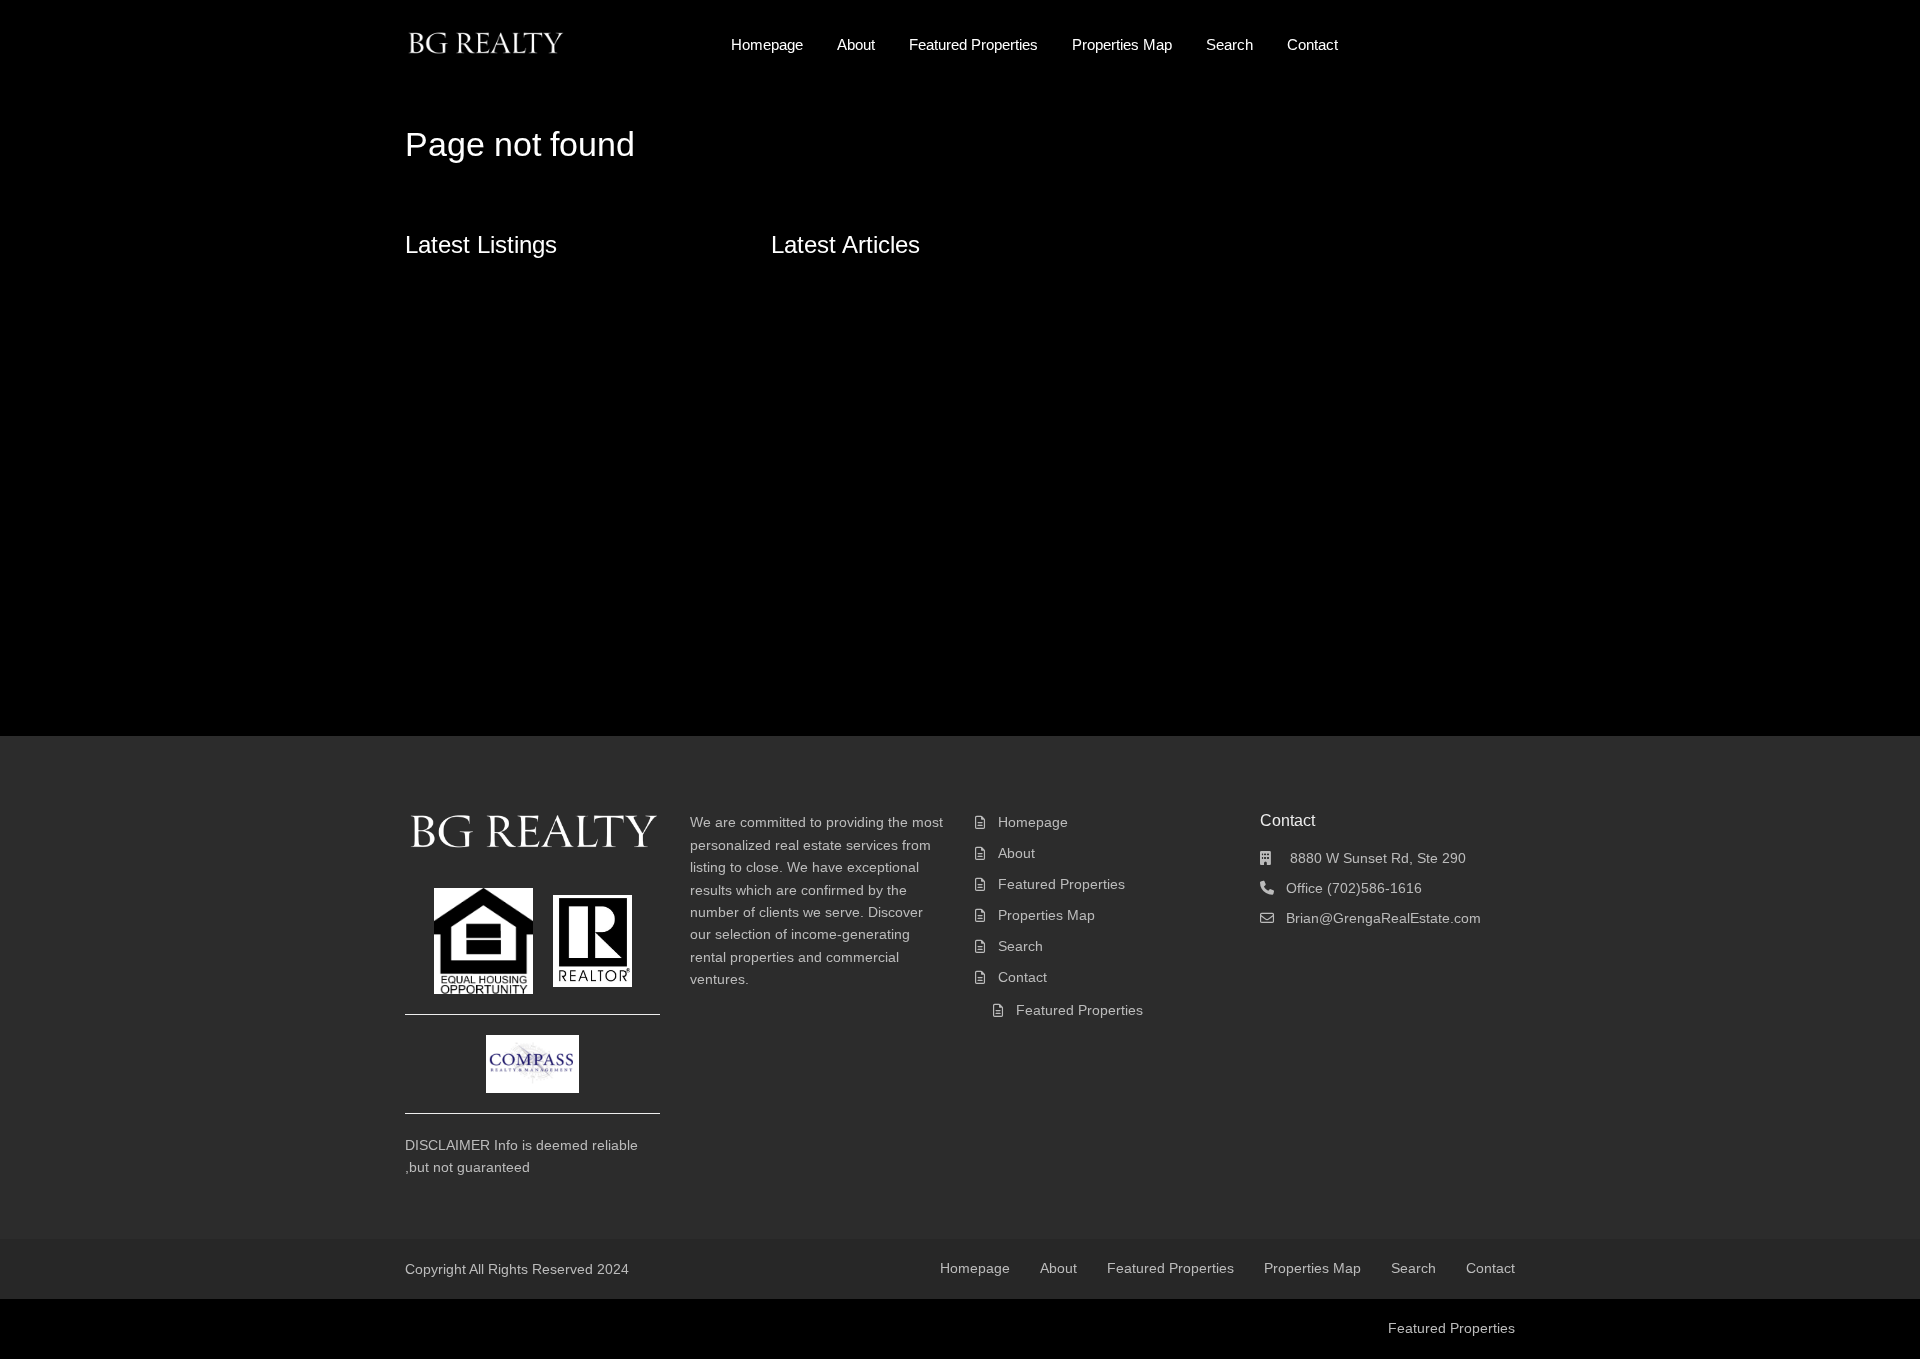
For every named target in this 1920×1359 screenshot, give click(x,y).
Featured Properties (973, 44)
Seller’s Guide (833, 425)
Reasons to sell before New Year (892, 448)
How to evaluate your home (876, 494)
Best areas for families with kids (888, 356)
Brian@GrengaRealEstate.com (1383, 918)
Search (1229, 44)
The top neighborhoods (863, 379)
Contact (1312, 44)
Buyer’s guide (832, 402)
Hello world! (826, 287)
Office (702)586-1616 (1354, 888)
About (856, 44)
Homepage (767, 44)
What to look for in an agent (876, 471)
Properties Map (1122, 44)
